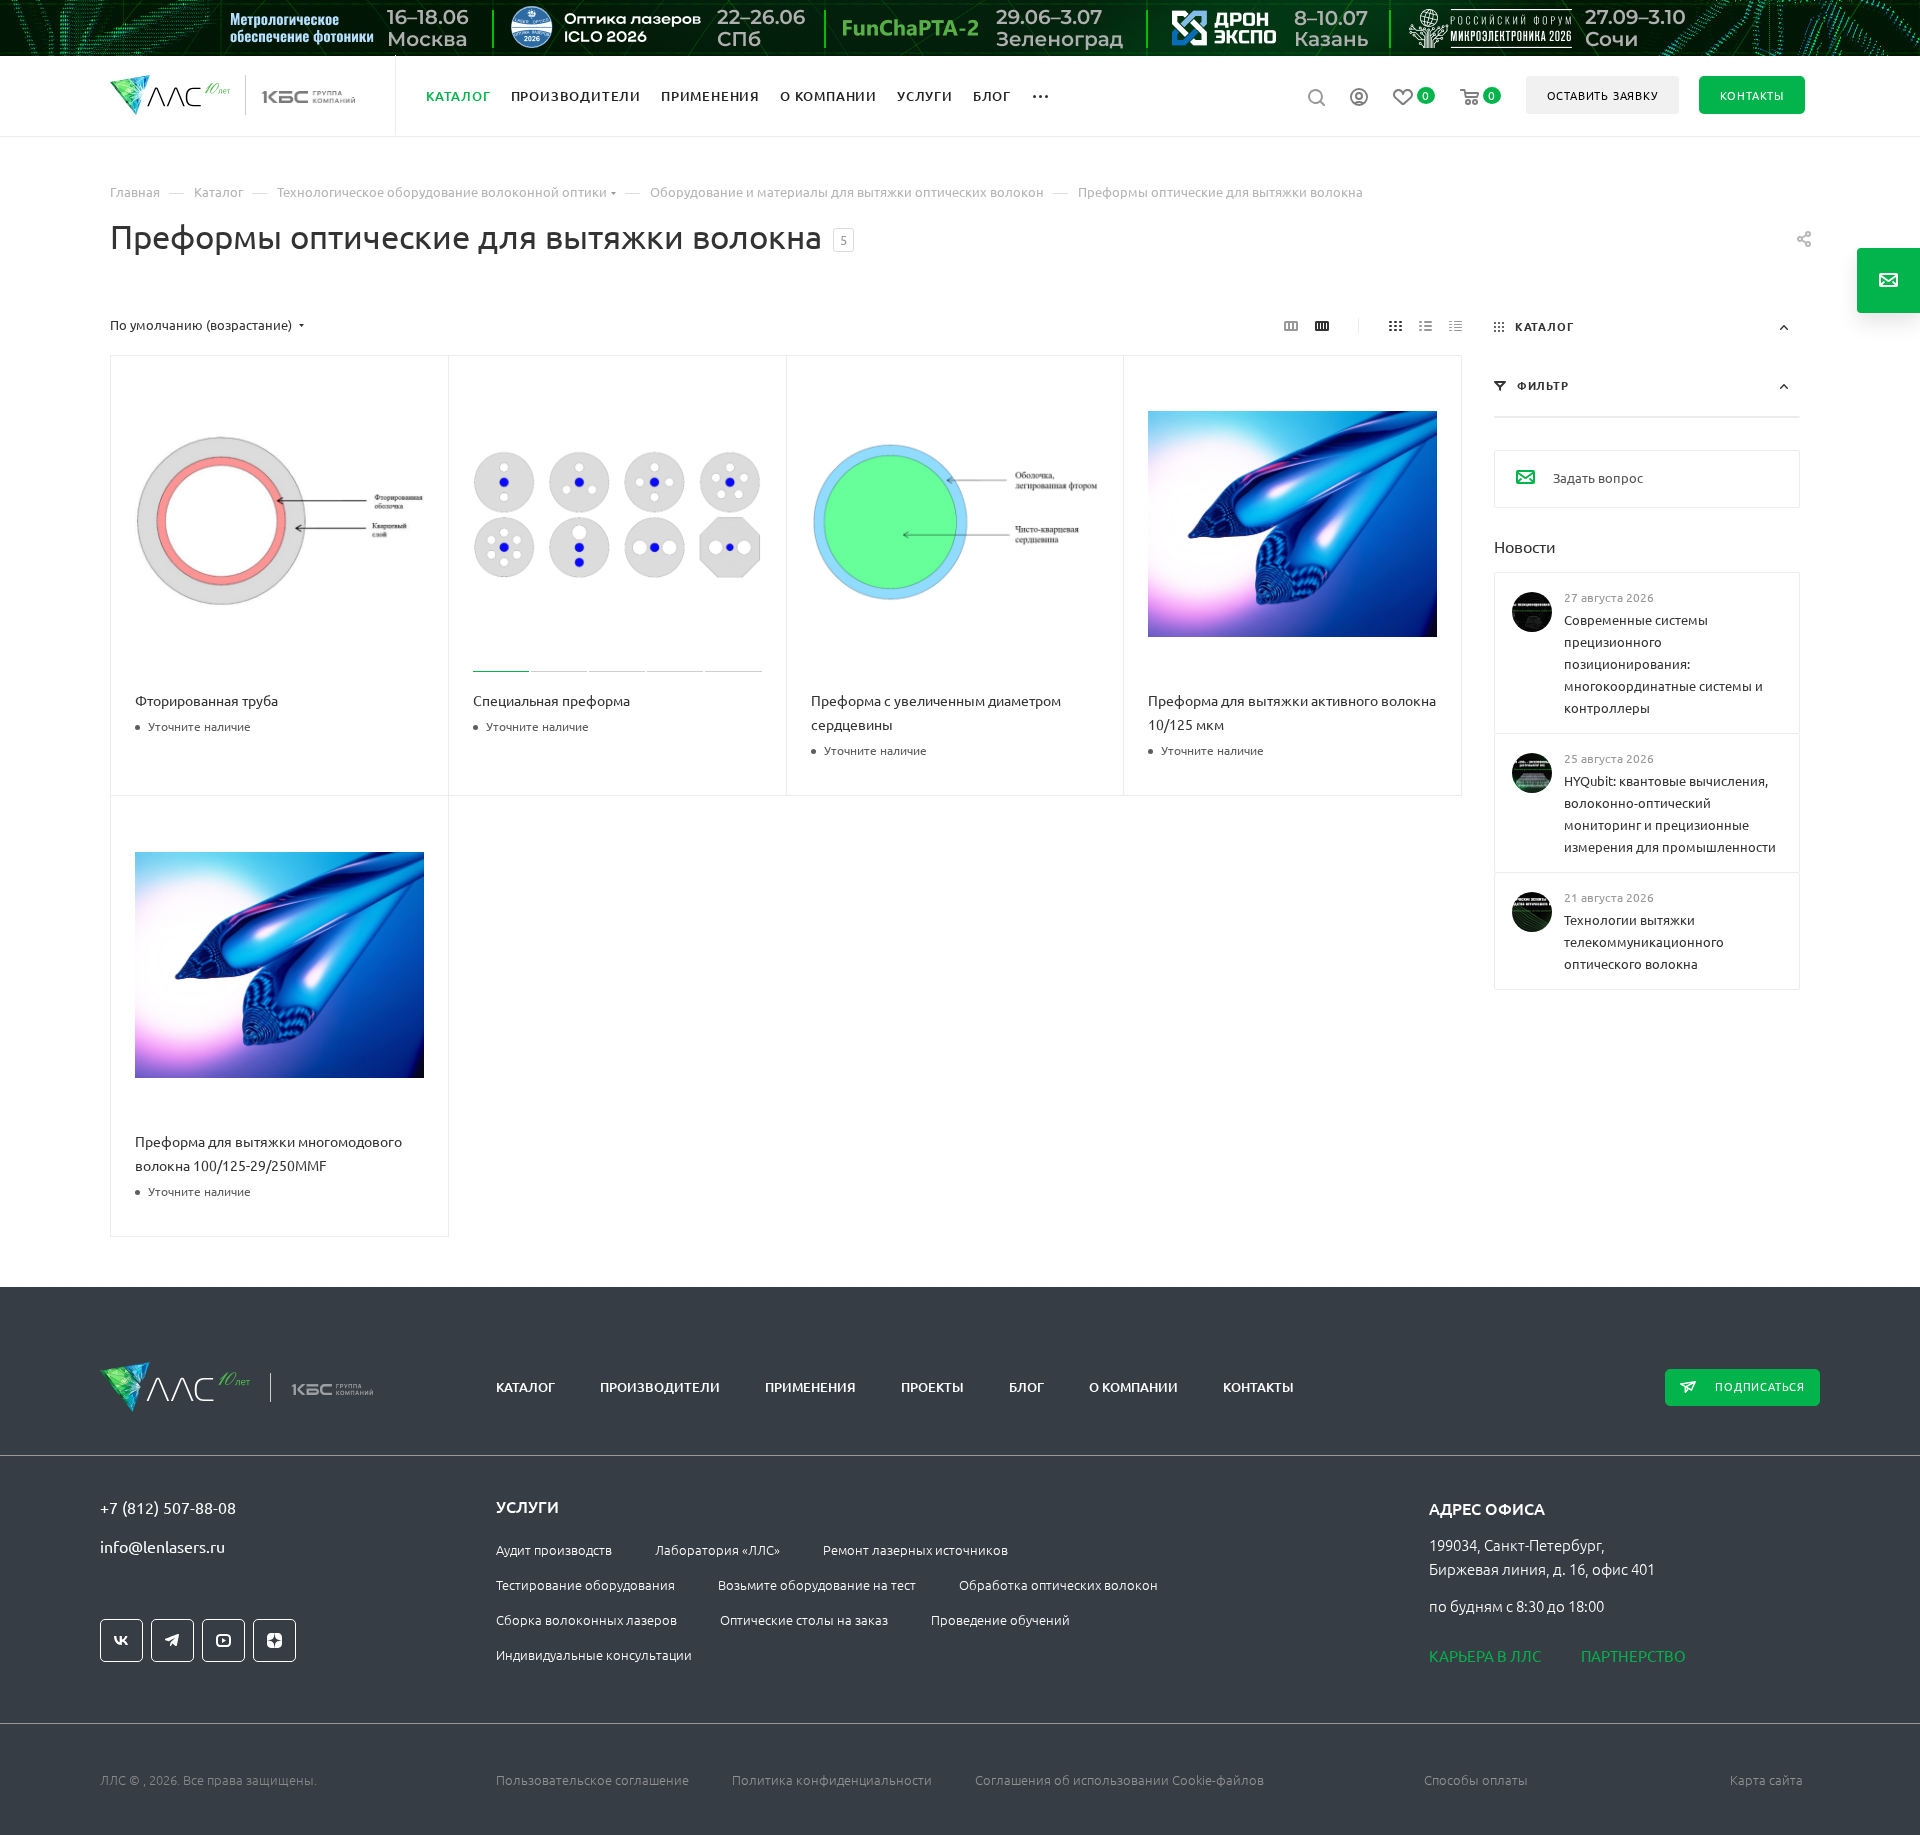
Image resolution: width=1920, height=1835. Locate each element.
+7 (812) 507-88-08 (168, 1507)
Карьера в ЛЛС (1485, 1655)
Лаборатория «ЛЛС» (717, 1549)
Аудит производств (554, 1549)
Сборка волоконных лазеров (586, 1619)
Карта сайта (1766, 1779)
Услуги (527, 1506)
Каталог (525, 1387)
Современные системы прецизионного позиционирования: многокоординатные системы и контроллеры (1663, 663)
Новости (1525, 545)
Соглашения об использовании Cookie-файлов (1119, 1779)
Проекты (932, 1387)
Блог (1026, 1387)
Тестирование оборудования (585, 1584)
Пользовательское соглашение (592, 1779)
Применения (810, 1387)
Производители (660, 1387)
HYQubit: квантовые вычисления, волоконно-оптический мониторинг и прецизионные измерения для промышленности (1670, 813)
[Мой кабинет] (1359, 99)
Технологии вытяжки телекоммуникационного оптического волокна (1644, 941)
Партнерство (1633, 1655)
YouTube (223, 1640)
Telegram (172, 1640)
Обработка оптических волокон (1058, 1584)
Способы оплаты (1476, 1779)
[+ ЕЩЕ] (1051, 95)
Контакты (1258, 1387)
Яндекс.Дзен (274, 1640)
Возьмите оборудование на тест (817, 1584)
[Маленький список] (1291, 325)
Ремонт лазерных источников (915, 1549)
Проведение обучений (1000, 1619)
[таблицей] (1455, 325)
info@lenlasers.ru (162, 1546)
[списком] (1425, 325)
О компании (1133, 1387)
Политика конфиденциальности (832, 1779)
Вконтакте (121, 1640)
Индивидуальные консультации (594, 1654)
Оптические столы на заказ (804, 1619)
